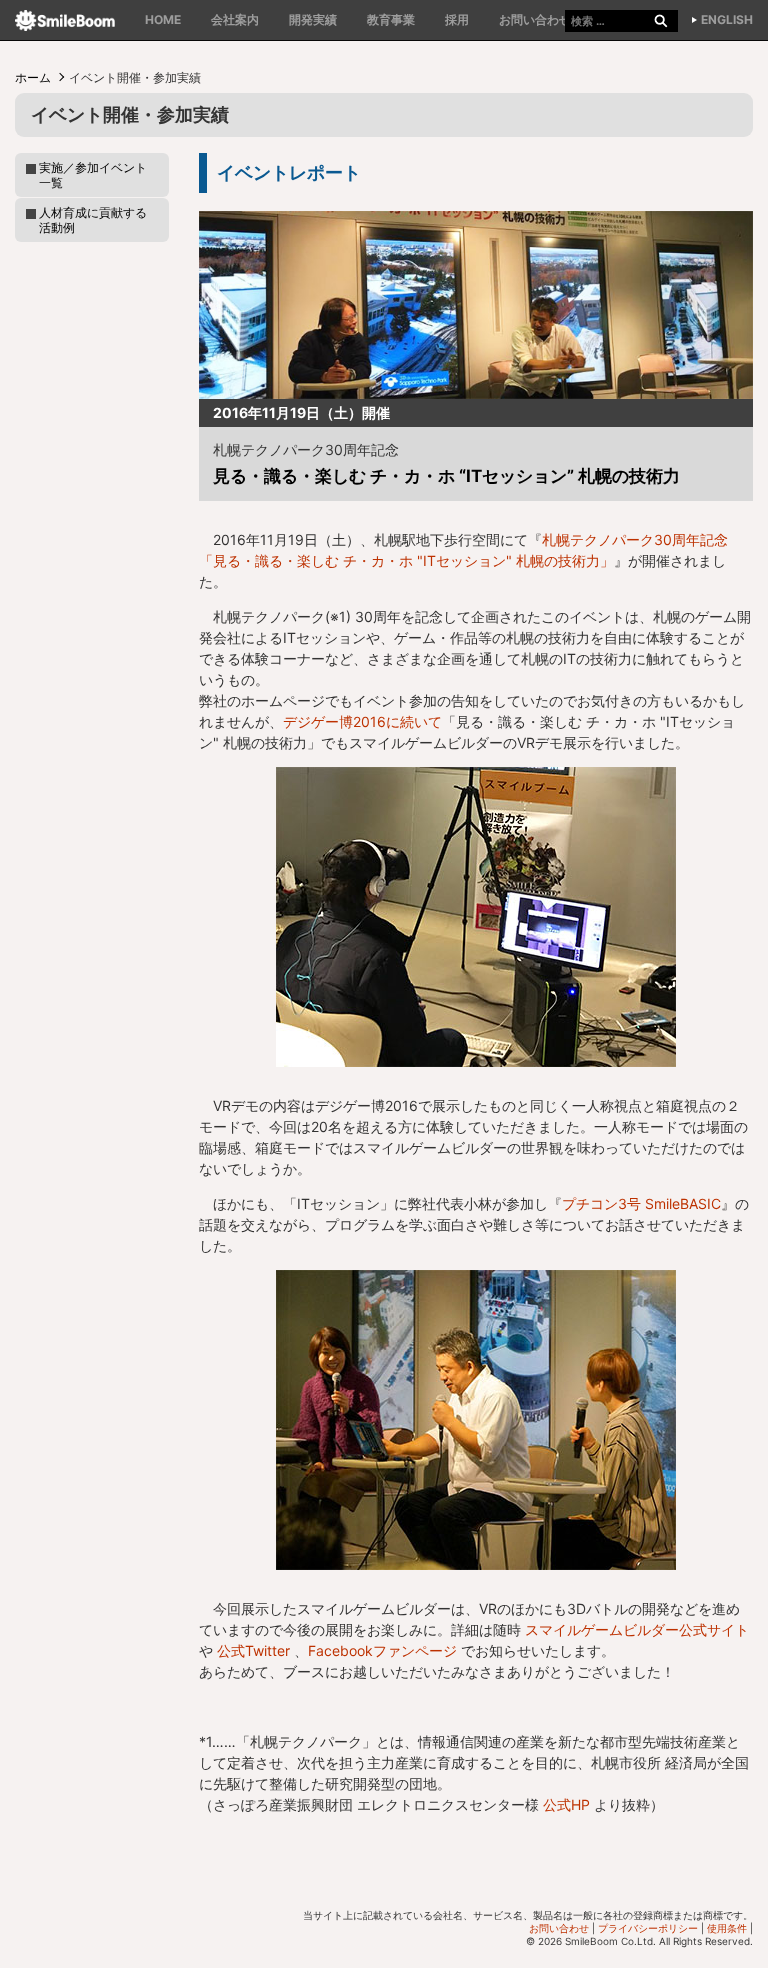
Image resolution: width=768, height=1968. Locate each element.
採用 (457, 19)
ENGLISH (727, 19)
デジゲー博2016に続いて (362, 721)
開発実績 (313, 19)
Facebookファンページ (382, 1650)
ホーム (33, 77)
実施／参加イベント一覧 (93, 175)
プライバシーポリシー (648, 1928)
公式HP (566, 1804)
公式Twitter (253, 1650)
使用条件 (727, 1928)
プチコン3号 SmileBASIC (641, 1203)
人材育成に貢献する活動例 (93, 220)
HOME (163, 19)
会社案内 (235, 19)
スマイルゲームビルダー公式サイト (637, 1629)
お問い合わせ (535, 19)
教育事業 (391, 19)
